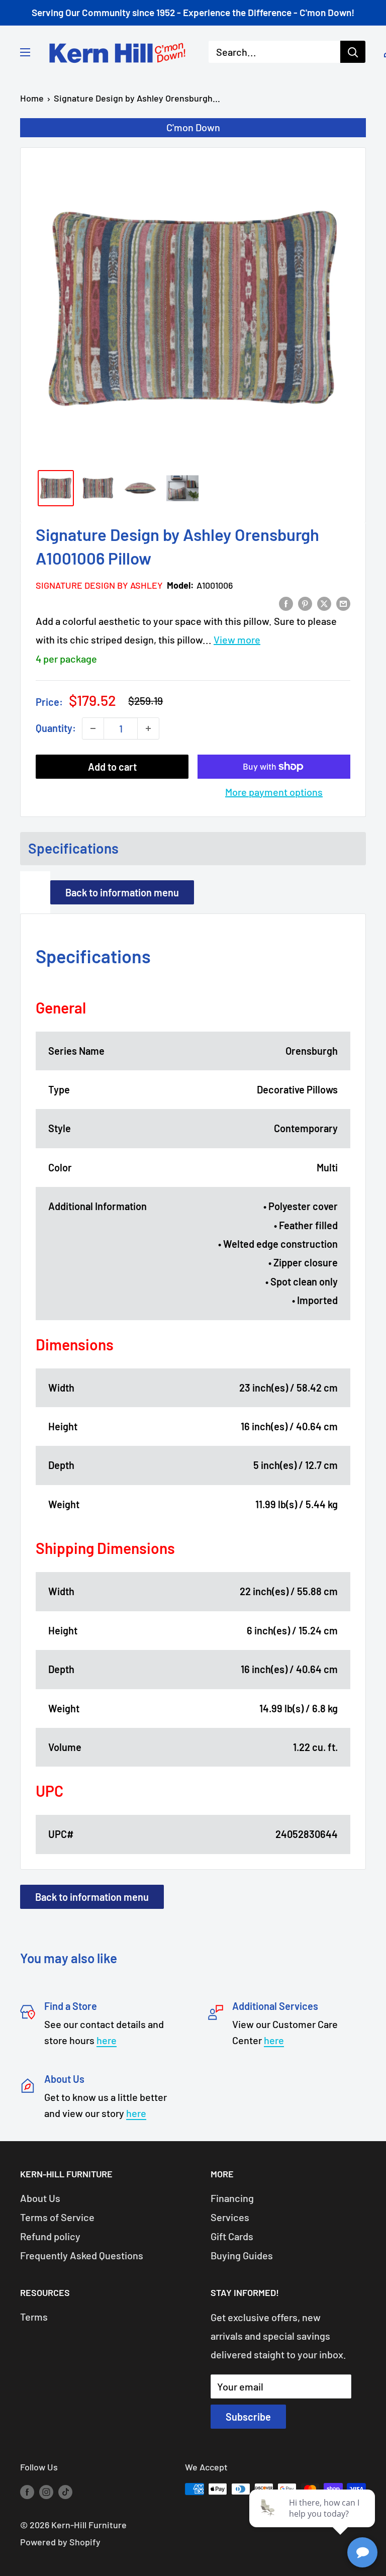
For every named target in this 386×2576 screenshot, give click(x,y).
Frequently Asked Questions (82, 2255)
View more (237, 639)
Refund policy (50, 2236)
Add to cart (112, 767)
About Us (40, 2198)
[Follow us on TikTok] (65, 2492)
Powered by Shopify (60, 2542)
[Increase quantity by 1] (148, 728)
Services (230, 2217)
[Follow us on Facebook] (27, 2492)
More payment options (274, 792)
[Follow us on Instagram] (46, 2492)
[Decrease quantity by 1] (93, 728)
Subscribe (248, 2417)
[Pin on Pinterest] (305, 603)
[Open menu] (25, 52)
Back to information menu (122, 892)
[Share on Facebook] (286, 603)
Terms (34, 2317)
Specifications (73, 848)
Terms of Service (57, 2217)
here (107, 2040)
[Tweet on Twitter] (324, 603)
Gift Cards (232, 2236)
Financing (232, 2198)
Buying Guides (242, 2255)
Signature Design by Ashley (99, 585)
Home (32, 98)
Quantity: (56, 728)
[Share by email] (343, 603)
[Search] (353, 52)
